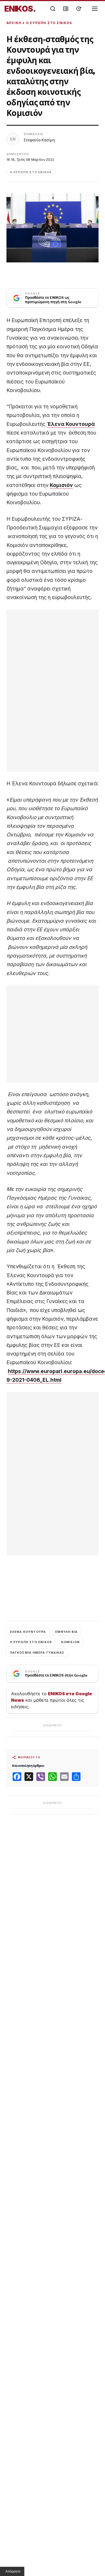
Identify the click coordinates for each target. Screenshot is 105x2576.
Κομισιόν (61, 485)
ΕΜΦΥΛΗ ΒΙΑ (66, 1632)
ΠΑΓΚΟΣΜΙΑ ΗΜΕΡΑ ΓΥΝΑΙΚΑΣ (37, 1653)
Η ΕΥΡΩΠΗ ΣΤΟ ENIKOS (31, 1642)
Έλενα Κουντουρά (71, 424)
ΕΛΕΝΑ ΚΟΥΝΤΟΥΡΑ (28, 1632)
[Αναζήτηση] (53, 9)
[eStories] (79, 9)
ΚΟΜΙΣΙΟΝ (70, 1642)
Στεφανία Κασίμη (39, 140)
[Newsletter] (66, 9)
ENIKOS (20, 9)
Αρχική (14, 23)
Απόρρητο (13, 2571)
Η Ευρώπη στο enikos (49, 23)
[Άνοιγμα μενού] (95, 9)
